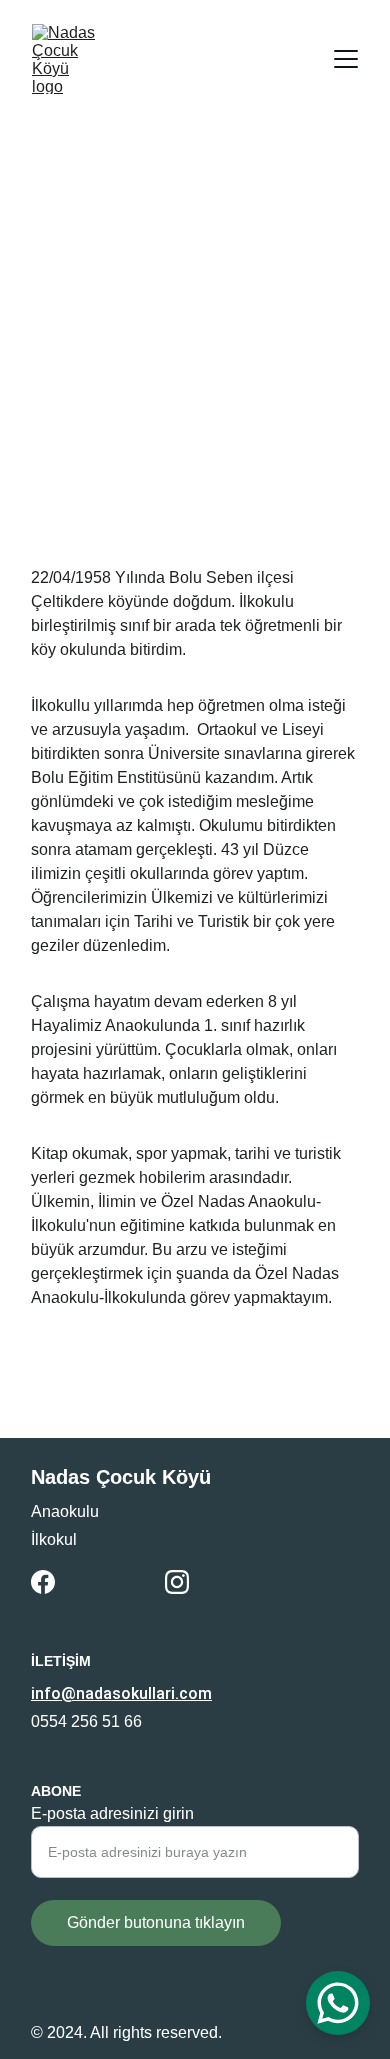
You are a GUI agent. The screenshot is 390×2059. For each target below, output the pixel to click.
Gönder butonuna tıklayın (156, 1922)
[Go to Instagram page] (177, 1582)
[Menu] (346, 59)
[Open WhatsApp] (338, 2003)
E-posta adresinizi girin (112, 1813)
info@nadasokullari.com (121, 1693)
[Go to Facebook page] (43, 1582)
